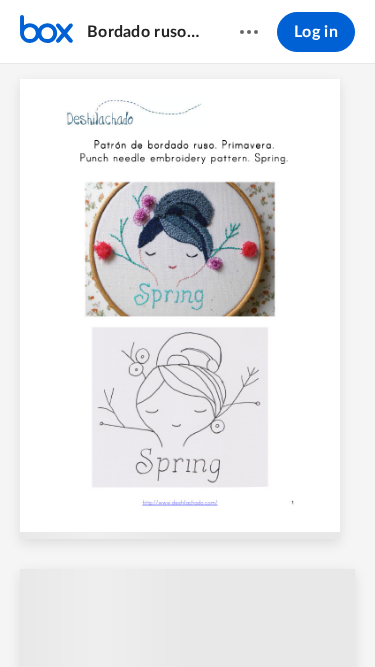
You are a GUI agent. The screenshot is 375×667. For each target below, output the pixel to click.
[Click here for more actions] (249, 32)
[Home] (46, 32)
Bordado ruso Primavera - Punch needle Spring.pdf (144, 32)
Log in (316, 32)
